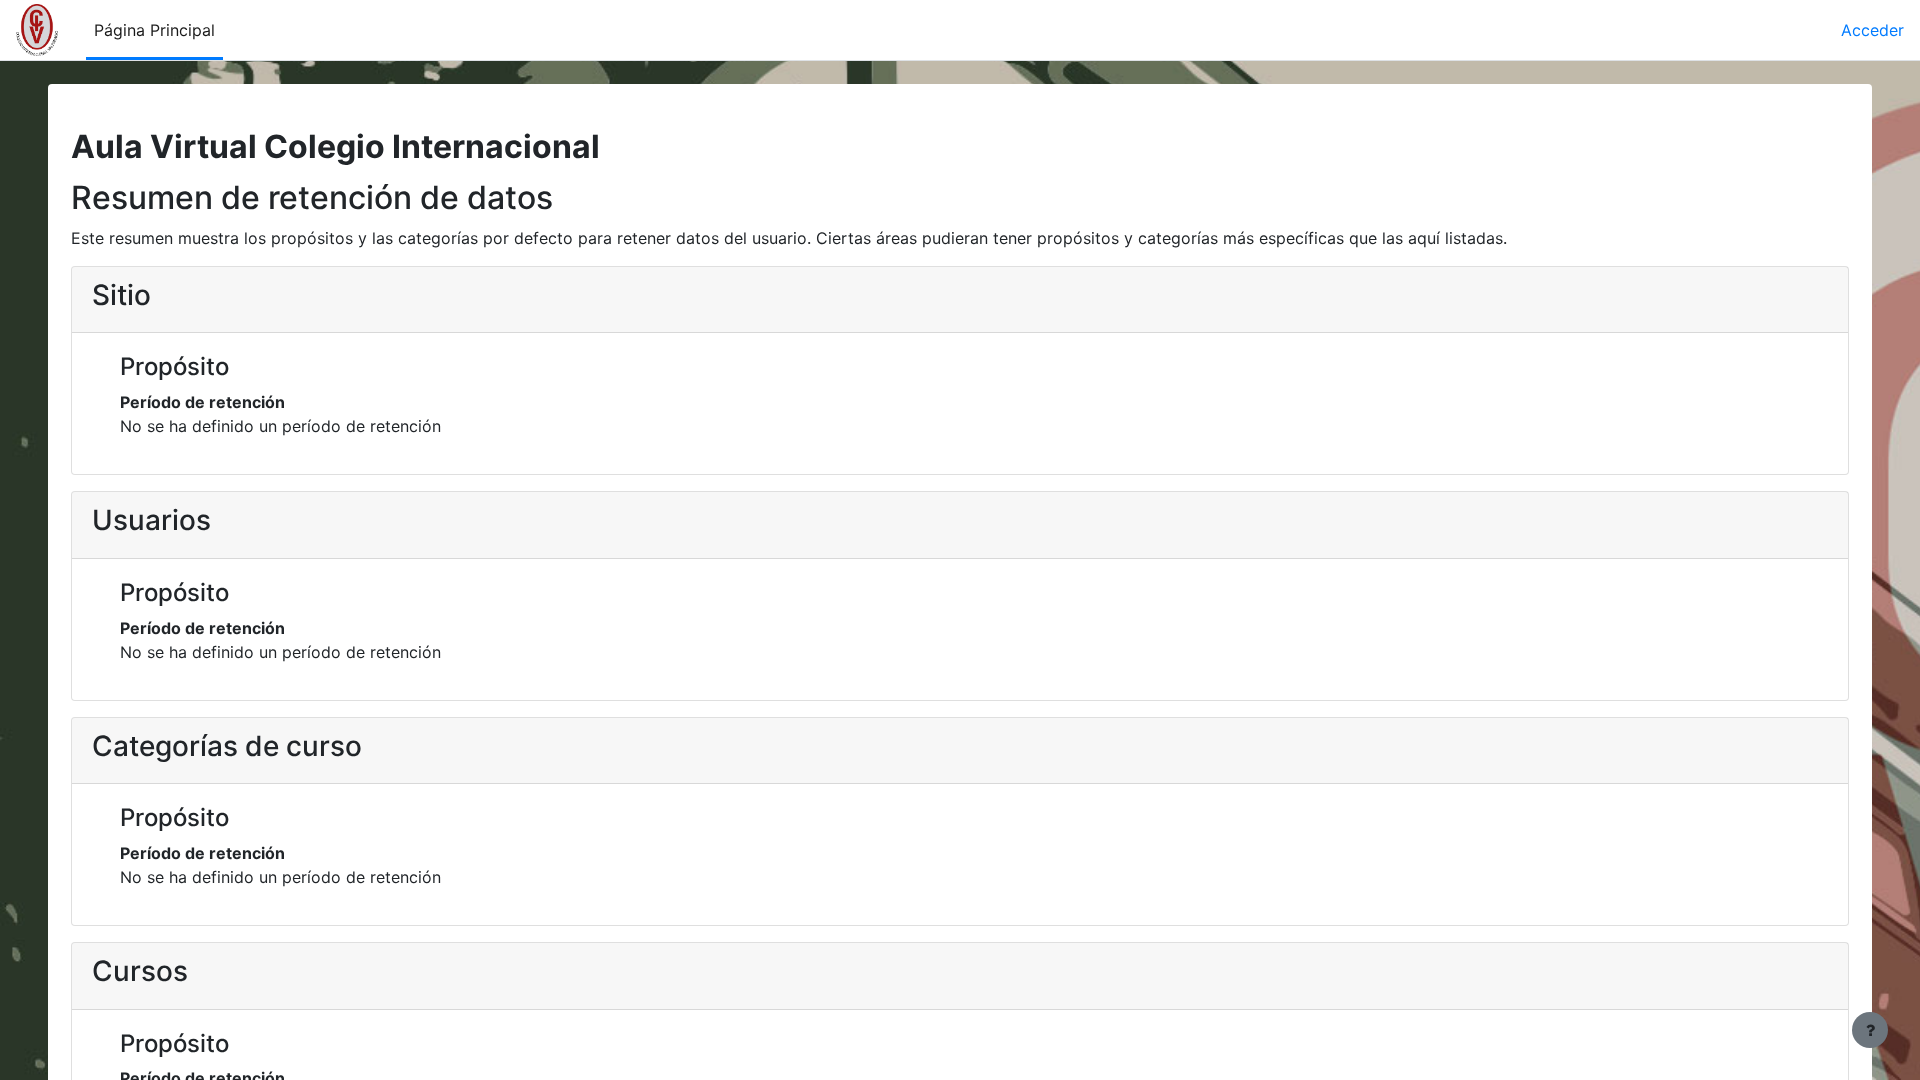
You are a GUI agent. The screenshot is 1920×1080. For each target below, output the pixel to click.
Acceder (1872, 30)
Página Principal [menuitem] (154, 30)
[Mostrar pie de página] (1870, 1030)
